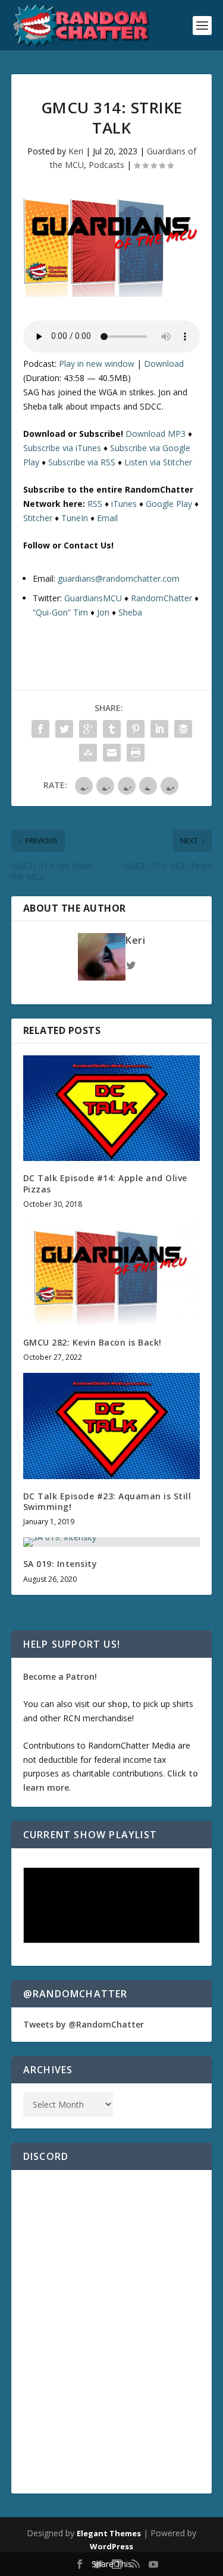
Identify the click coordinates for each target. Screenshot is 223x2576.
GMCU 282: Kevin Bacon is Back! (92, 1342)
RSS (95, 504)
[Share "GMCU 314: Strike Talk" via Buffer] (183, 729)
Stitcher (38, 518)
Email (107, 518)
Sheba (130, 612)
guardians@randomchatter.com (119, 578)
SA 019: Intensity (60, 1564)
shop (118, 1704)
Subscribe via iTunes (62, 448)
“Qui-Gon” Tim (60, 612)
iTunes (124, 504)
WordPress (111, 2546)
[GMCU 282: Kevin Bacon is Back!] (112, 1273)
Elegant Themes (109, 2533)
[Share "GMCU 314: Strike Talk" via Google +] (88, 729)
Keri (76, 151)
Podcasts (106, 165)
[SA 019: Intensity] (112, 1542)
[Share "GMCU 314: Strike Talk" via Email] (112, 753)
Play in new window (97, 364)
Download (164, 364)
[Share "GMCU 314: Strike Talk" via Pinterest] (136, 729)
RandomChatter (161, 598)
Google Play (169, 504)
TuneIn (75, 518)
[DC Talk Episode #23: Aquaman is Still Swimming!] (112, 1426)
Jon (103, 612)
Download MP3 (156, 434)
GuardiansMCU (93, 598)
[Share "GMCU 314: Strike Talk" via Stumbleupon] (88, 753)
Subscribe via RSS (82, 462)
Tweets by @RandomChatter (84, 2024)
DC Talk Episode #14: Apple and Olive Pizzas (105, 1183)
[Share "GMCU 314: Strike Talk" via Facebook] (40, 729)
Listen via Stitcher (158, 462)
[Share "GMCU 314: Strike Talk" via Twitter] (64, 729)
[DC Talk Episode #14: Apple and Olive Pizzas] (112, 1108)
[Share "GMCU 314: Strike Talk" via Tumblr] (112, 729)
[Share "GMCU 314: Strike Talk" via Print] (136, 753)
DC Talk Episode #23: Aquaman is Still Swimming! (107, 1501)
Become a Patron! (60, 1676)
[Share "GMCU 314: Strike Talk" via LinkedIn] (159, 729)
